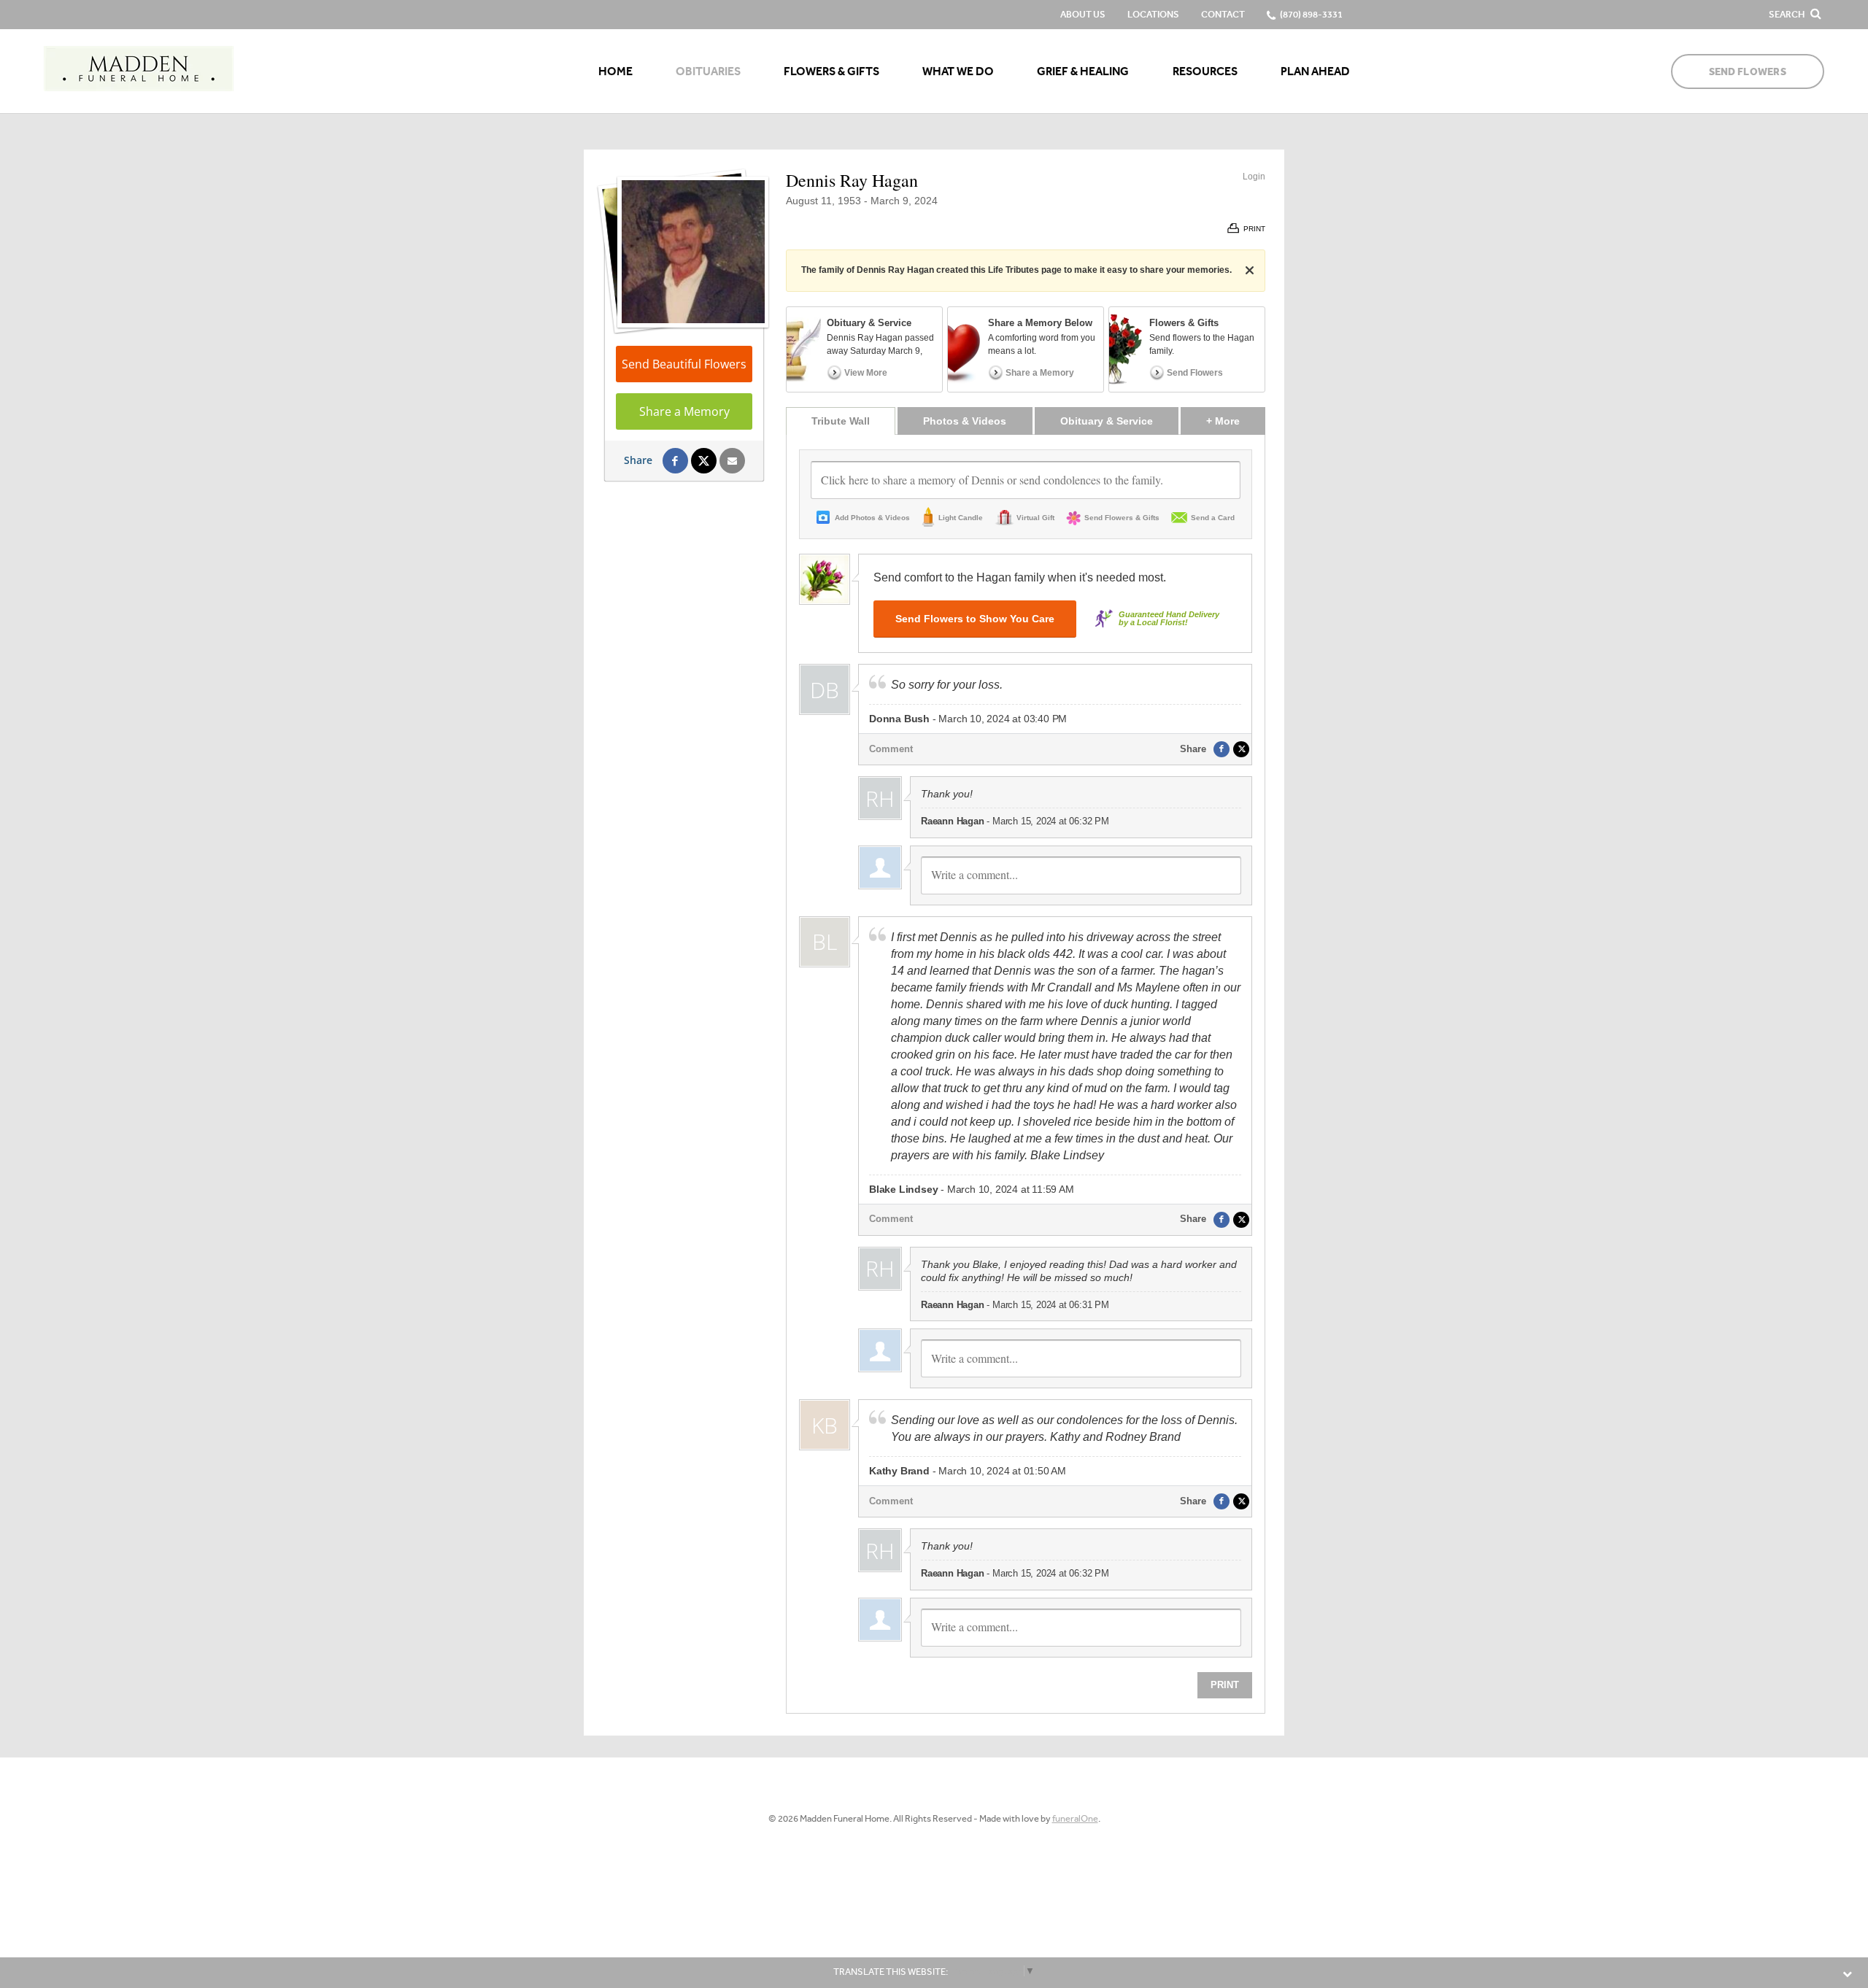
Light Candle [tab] (961, 518)
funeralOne (1075, 1818)
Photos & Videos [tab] (965, 421)
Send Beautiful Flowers (684, 364)
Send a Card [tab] (1213, 518)
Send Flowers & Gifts (1122, 518)
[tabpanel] (1026, 1074)
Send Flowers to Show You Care (975, 619)
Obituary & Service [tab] (1107, 421)
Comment (891, 749)
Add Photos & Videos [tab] (872, 518)
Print (1225, 1685)
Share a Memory (684, 411)
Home (615, 71)
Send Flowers (1748, 72)
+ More (1236, 421)
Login (1254, 177)
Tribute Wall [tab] (841, 421)
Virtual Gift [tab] (1035, 518)
